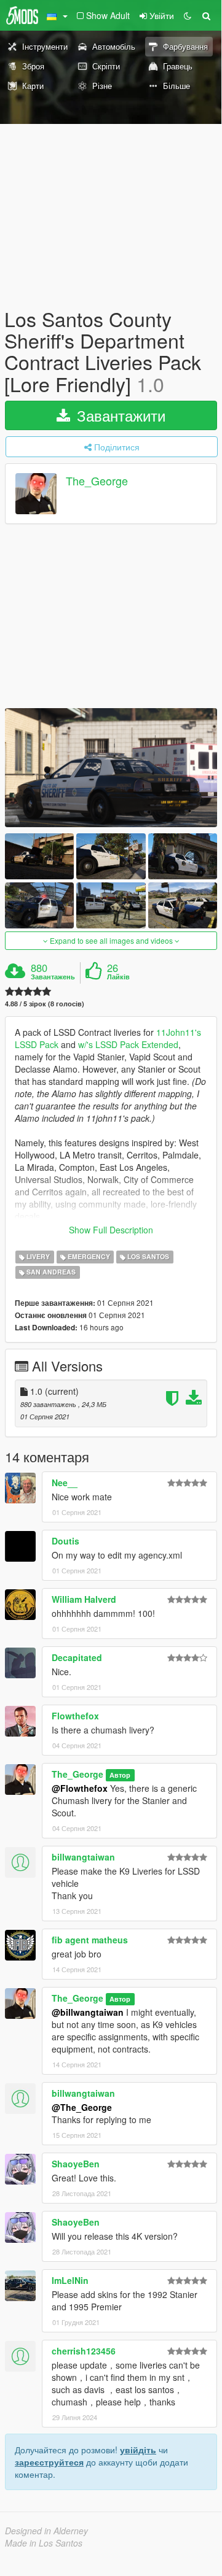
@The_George (82, 2107)
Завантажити (119, 415)
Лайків (118, 977)
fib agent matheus (90, 1940)
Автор (120, 1775)
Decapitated (77, 1657)
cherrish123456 (84, 2351)
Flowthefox (75, 1716)
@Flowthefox (80, 1788)
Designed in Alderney (46, 2531)
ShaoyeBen (76, 2164)
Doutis (65, 1541)
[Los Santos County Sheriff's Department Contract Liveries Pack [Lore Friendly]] (111, 768)
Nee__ (65, 1483)
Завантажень (53, 977)
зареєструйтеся (49, 2462)
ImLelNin (70, 2280)
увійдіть (138, 2450)
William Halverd (84, 1599)
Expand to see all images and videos (111, 940)
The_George (97, 480)
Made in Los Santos (44, 2543)
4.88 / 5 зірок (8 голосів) (45, 1004)
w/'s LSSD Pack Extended (128, 1044)
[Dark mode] (188, 15)
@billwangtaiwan (88, 2012)
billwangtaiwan (83, 1857)
